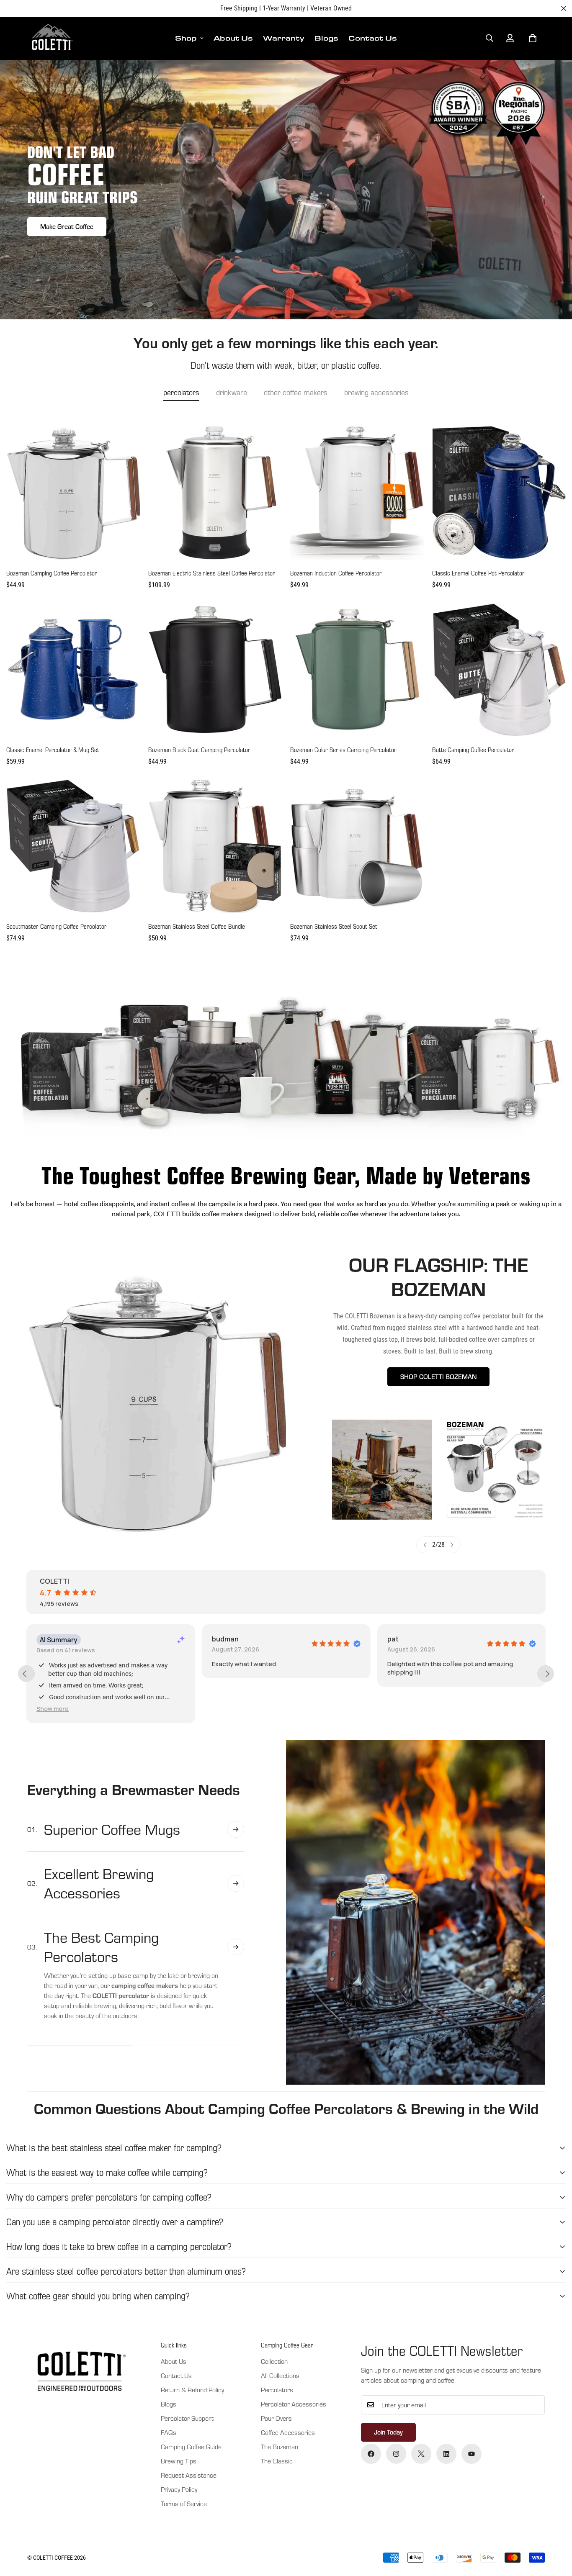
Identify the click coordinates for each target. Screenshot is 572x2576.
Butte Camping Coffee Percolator (473, 750)
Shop (186, 38)
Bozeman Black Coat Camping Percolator (199, 750)
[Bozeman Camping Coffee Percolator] (73, 493)
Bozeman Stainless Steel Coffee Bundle (197, 926)
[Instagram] (396, 2454)
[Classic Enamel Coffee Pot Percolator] (499, 493)
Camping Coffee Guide (191, 2447)
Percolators (277, 2390)
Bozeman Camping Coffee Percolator (52, 573)
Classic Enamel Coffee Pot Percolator (478, 573)
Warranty (284, 38)
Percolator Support (187, 2418)
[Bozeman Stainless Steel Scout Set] (357, 846)
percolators (181, 392)
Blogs (326, 38)
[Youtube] (472, 2454)
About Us (233, 38)
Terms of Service (184, 2504)
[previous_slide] (26, 1674)
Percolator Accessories (294, 2404)
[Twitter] (421, 2454)
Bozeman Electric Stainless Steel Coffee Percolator (212, 573)
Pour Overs (276, 2418)
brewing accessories (376, 392)
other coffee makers (296, 392)
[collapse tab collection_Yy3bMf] (236, 1829)
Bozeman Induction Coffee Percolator (336, 573)
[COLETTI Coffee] (51, 38)
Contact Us (373, 38)
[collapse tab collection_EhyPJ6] (236, 1883)
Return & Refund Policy (192, 2390)
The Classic (277, 2461)
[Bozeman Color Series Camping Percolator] (357, 669)
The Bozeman (280, 2447)
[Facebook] (371, 2454)
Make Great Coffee (67, 226)
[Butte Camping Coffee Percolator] (499, 669)
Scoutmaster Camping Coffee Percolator (57, 926)
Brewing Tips (179, 2461)
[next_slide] (546, 1674)
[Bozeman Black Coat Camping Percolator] (215, 669)
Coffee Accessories (288, 2432)
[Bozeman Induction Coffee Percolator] (357, 493)
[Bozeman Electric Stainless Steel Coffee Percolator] (215, 493)
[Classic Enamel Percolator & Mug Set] (73, 669)
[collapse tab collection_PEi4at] (236, 1947)
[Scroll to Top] (556, 2530)
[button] (533, 38)
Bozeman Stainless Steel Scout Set (334, 926)
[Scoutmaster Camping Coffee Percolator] (73, 846)
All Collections (280, 2376)
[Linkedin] (446, 2454)
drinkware (232, 392)
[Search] (490, 38)
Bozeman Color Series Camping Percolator (343, 750)
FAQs (169, 2432)
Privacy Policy (179, 2489)
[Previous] (425, 1545)
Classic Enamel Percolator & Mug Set (53, 750)
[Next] (452, 1545)
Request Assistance (189, 2475)
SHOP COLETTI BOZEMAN (438, 1377)
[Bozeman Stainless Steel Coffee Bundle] (215, 846)
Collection (274, 2361)
